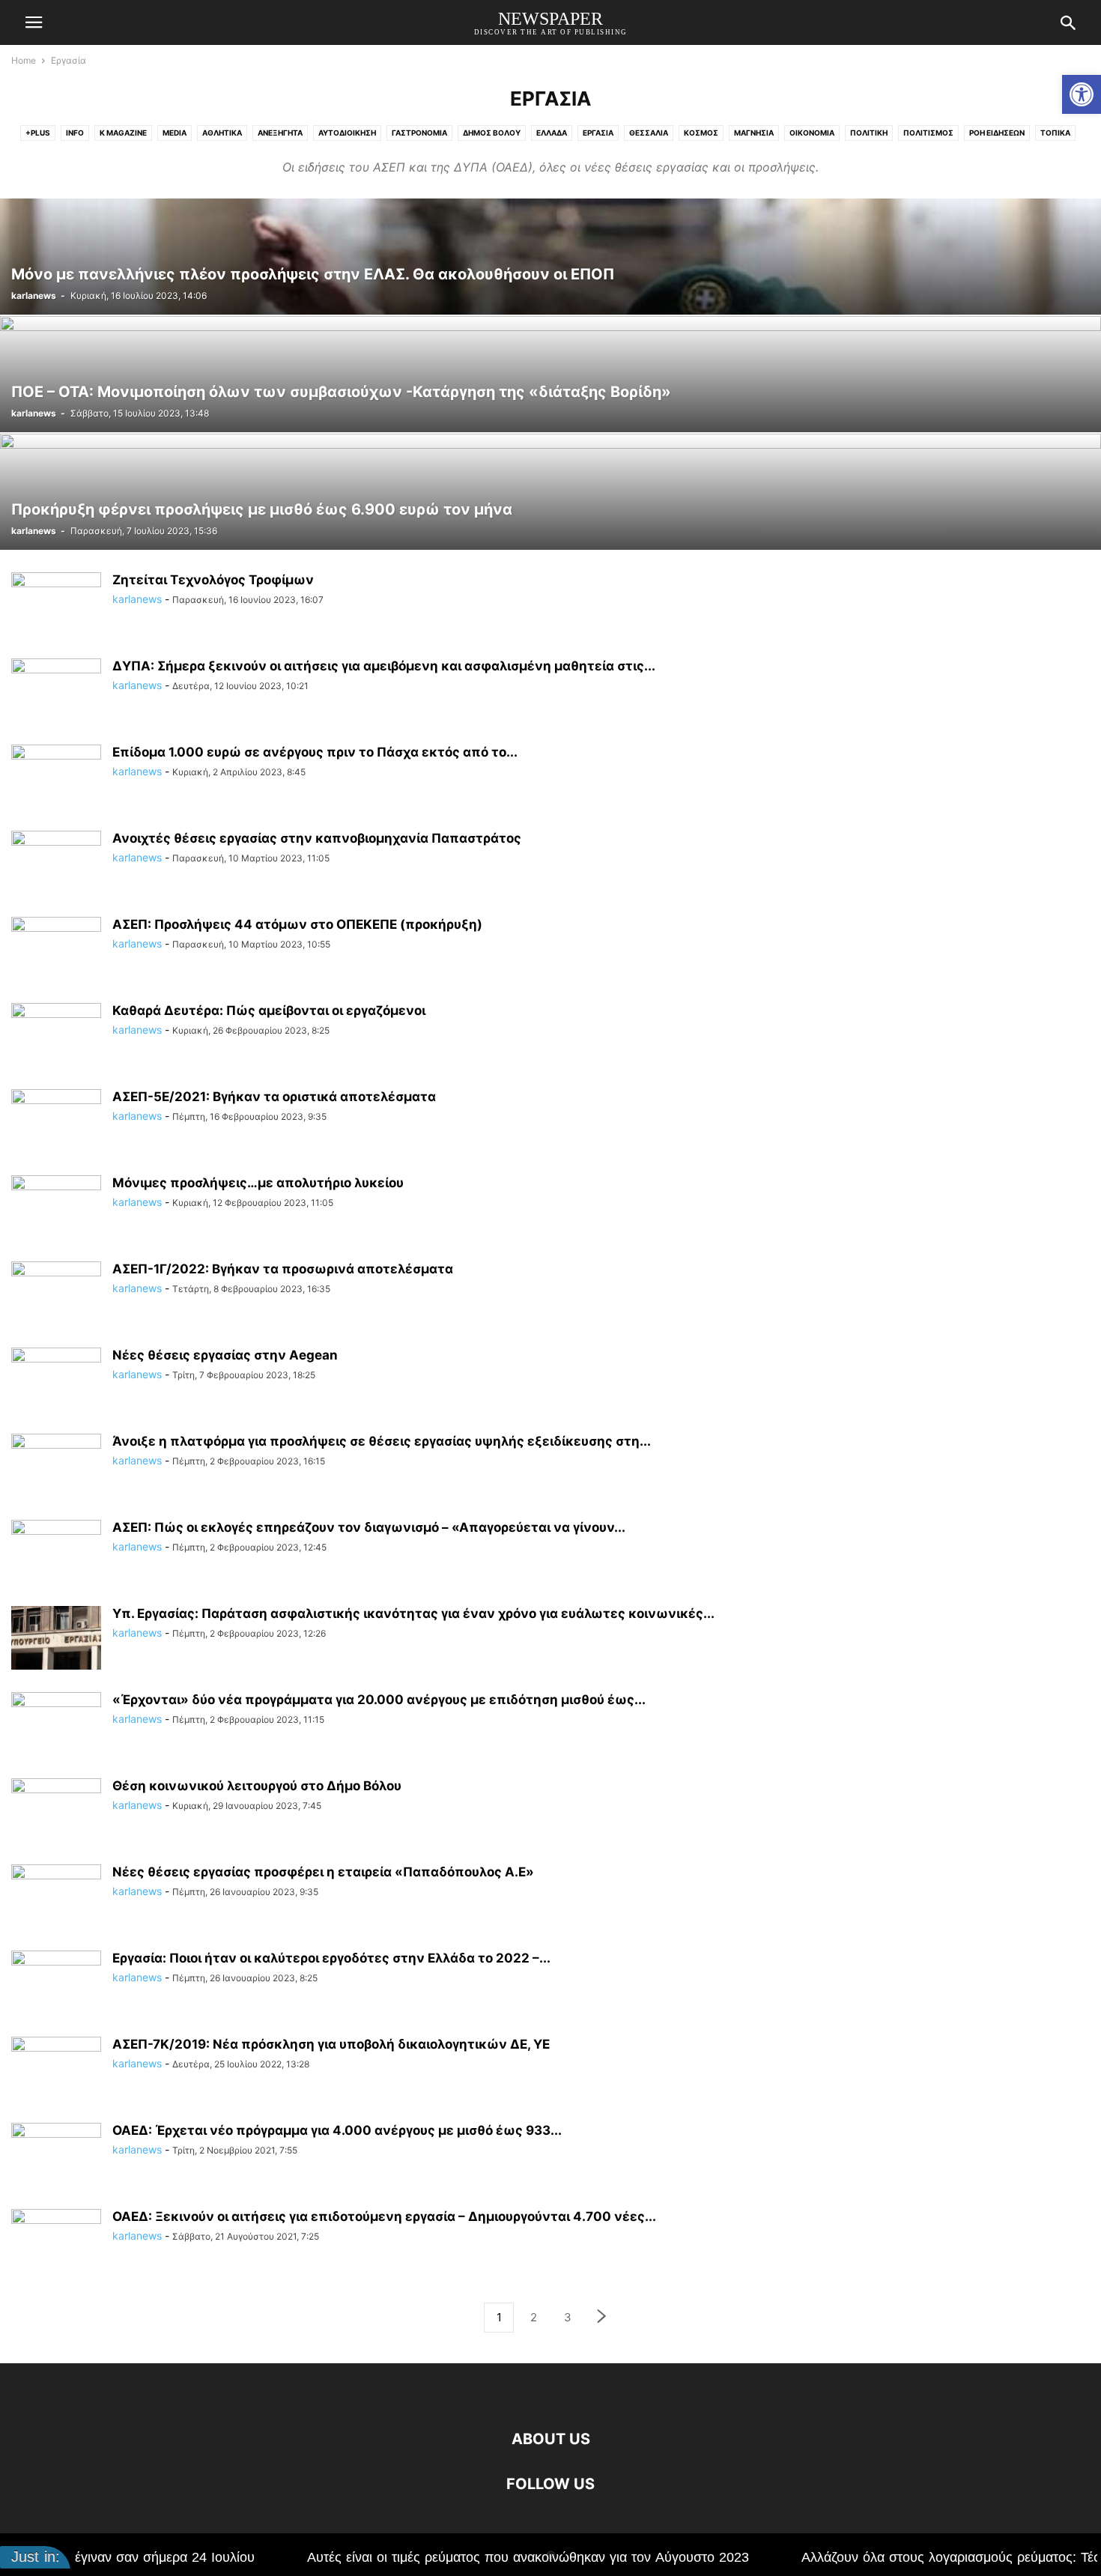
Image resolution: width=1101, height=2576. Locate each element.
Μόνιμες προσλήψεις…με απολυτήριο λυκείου (258, 1183)
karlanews (34, 296)
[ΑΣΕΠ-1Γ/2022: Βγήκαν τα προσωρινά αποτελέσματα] (56, 1295)
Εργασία (598, 133)
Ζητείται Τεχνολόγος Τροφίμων (213, 580)
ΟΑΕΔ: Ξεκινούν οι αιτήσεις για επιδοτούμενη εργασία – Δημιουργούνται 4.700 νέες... (384, 2216)
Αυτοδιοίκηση (347, 133)
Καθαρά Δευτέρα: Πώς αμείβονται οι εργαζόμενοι (269, 1010)
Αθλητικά (222, 133)
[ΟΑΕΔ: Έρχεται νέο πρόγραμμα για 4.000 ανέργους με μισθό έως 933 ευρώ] (56, 2157)
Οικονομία (812, 133)
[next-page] (602, 2318)
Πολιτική (869, 133)
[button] (1082, 94)
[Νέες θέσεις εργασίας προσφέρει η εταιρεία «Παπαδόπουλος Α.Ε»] (56, 1898)
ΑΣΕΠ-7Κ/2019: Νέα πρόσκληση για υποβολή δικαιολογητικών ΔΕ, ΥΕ (331, 2044)
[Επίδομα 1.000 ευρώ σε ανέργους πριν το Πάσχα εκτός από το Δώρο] (56, 778)
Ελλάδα (552, 133)
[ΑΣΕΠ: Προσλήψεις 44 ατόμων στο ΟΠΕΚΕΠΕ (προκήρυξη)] (56, 951)
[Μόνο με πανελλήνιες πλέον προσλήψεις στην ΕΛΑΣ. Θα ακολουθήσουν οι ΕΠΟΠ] (550, 257)
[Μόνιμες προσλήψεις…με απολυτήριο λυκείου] (56, 1209)
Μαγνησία (754, 133)
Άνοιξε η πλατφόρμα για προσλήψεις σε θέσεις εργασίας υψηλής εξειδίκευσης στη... (382, 1441)
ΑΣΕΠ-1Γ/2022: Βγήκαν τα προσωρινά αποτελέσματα (283, 1269)
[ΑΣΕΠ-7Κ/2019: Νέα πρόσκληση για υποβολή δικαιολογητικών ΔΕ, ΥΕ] (56, 2070)
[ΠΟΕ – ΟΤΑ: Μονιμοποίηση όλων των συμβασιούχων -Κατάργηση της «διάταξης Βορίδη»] (550, 374)
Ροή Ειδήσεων (997, 133)
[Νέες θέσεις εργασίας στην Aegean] (56, 1381)
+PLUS (38, 133)
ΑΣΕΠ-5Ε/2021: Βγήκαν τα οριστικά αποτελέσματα (274, 1097)
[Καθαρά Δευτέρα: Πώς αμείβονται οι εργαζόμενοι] (56, 1037)
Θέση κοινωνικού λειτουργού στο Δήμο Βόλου (257, 1786)
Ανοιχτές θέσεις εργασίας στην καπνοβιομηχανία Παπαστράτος (317, 838)
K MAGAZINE (123, 133)
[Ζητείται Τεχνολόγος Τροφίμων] (56, 606)
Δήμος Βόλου (492, 133)
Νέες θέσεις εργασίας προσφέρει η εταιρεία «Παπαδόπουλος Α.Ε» (323, 1872)
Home (24, 60)
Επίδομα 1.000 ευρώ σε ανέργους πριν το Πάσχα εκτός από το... (315, 752)
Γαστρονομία (419, 133)
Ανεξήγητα (280, 133)
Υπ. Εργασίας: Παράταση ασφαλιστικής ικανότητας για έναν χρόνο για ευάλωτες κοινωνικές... (413, 1613)
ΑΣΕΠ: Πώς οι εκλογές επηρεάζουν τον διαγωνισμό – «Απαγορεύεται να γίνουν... (369, 1527)
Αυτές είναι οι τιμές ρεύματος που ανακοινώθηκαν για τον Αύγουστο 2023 (413, 2557)
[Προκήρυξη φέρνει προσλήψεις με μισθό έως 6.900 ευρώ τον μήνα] (550, 492)
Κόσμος (701, 133)
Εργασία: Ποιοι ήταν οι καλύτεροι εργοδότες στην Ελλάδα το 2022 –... (331, 1958)
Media (175, 133)
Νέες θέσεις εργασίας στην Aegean (225, 1355)
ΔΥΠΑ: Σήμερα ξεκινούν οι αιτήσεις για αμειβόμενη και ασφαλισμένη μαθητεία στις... (384, 666)
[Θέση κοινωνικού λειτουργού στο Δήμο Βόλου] (56, 1812)
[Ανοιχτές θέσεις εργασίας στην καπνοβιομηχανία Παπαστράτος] (56, 864)
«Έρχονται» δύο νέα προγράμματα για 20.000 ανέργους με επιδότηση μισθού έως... (379, 1700)
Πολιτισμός (928, 133)
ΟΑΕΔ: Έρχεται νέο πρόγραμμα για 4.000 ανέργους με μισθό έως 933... (337, 2130)
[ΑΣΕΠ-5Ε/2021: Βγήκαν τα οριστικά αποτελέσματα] (56, 1123)
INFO (75, 133)
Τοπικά (1055, 133)
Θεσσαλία (649, 133)
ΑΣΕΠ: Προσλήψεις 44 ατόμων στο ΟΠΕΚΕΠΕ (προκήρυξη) (297, 924)
